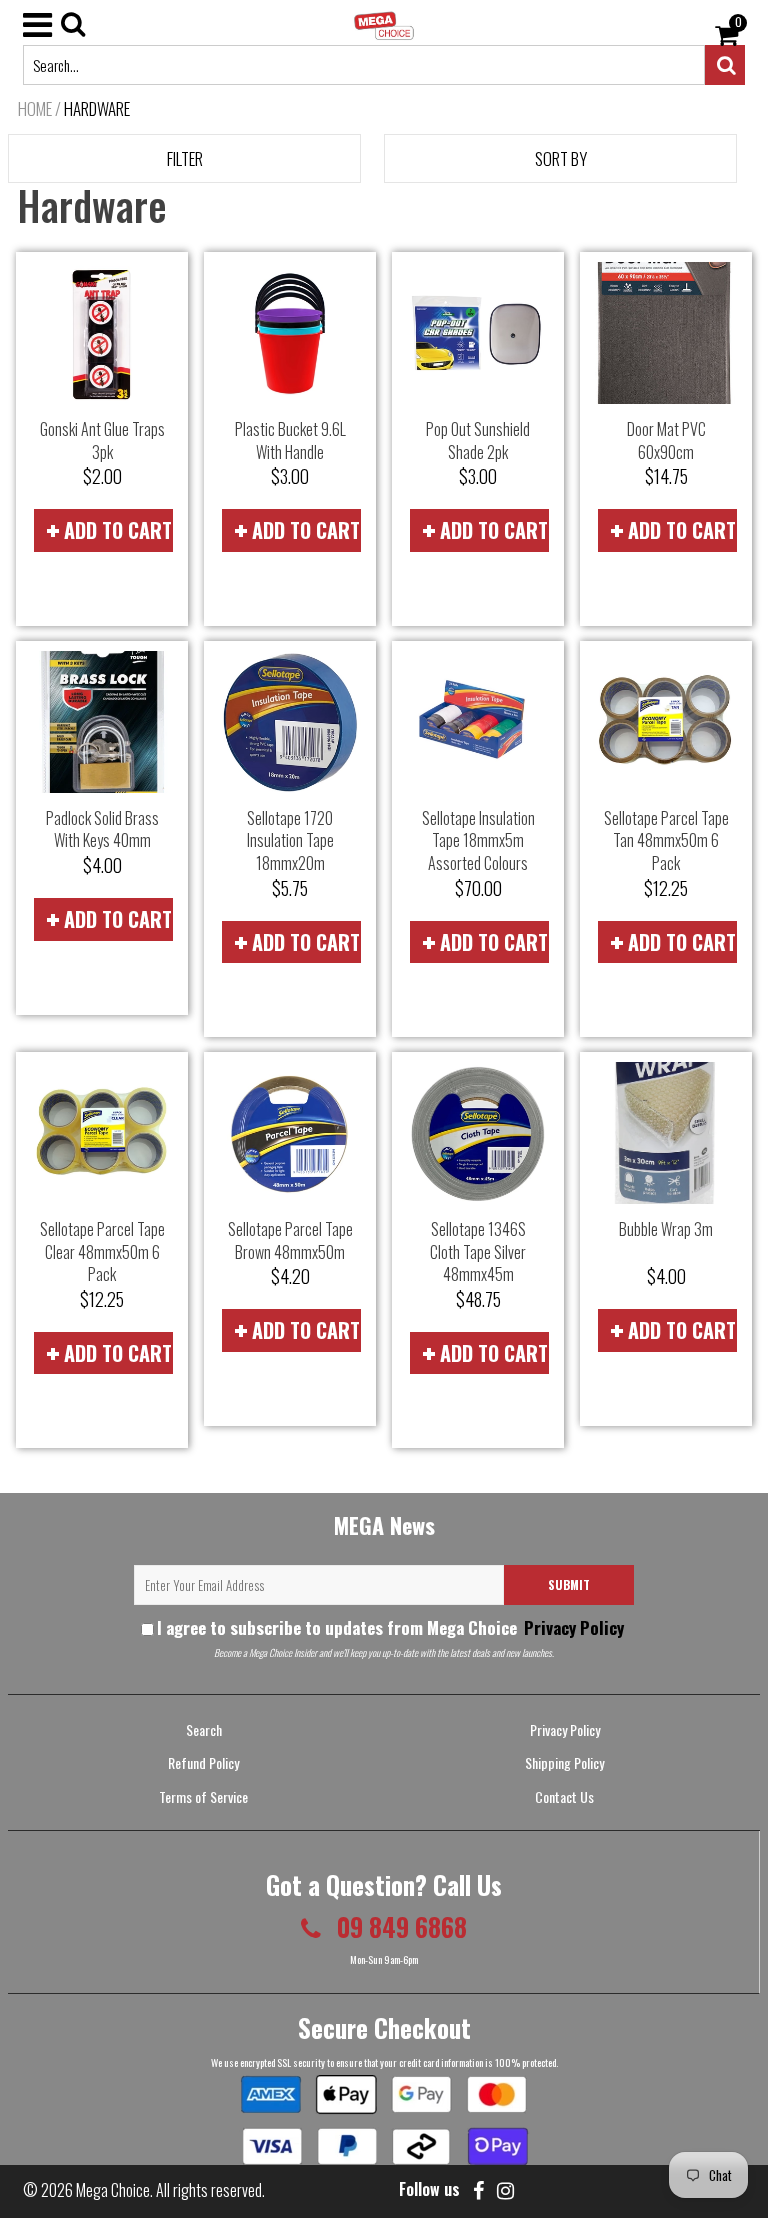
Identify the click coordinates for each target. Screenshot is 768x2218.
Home (35, 109)
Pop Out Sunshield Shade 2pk (478, 440)
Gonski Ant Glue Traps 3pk (102, 440)
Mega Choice (113, 2190)
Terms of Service (203, 1796)
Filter (185, 158)
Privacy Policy (572, 1627)
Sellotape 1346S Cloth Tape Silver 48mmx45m (478, 1251)
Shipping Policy (564, 1762)
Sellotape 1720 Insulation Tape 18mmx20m (290, 840)
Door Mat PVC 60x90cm (666, 440)
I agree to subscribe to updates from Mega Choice (390, 1627)
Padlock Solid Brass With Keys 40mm (102, 829)
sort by (561, 158)
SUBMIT (569, 1584)
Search (204, 1729)
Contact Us (564, 1796)
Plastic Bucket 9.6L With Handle (290, 440)
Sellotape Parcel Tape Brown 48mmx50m (290, 1240)
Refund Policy (203, 1762)
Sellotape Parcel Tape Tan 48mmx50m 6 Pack (666, 840)
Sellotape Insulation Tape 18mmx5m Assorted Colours (478, 840)
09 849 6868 (399, 1926)
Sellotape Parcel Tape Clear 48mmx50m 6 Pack (102, 1251)
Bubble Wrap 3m (666, 1229)
